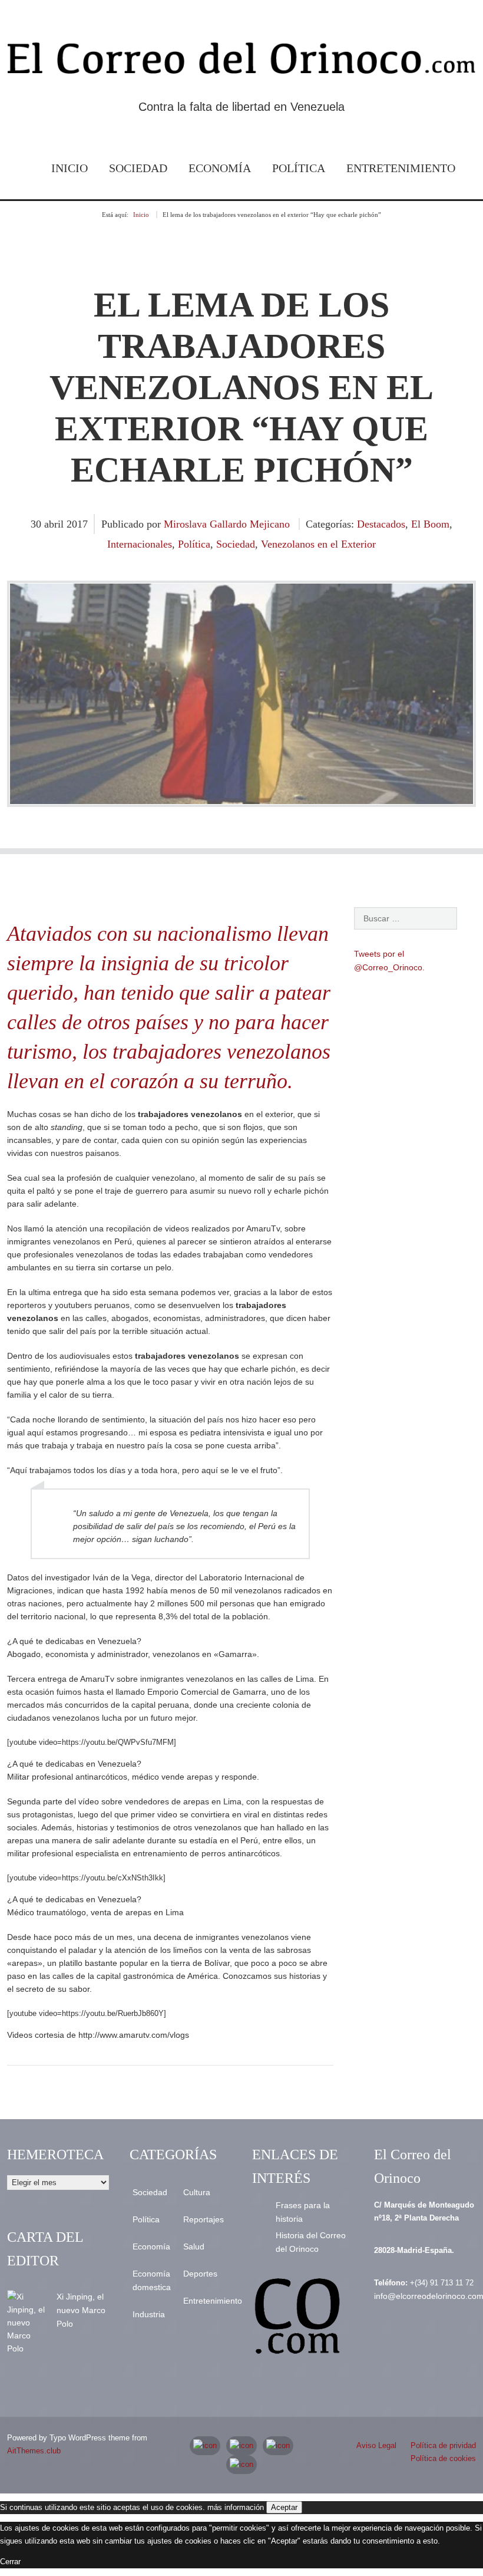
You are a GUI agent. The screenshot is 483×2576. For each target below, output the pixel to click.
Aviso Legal (376, 2445)
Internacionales (140, 544)
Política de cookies (443, 2458)
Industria (149, 2314)
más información (236, 2507)
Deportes (200, 2274)
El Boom (430, 524)
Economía (220, 168)
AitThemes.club (34, 2451)
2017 (77, 524)
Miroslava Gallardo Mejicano (227, 524)
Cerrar (10, 2562)
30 (37, 524)
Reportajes (204, 2219)
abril (55, 524)
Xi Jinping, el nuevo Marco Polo (81, 2310)
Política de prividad (443, 2445)
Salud (194, 2246)
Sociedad (138, 168)
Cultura (197, 2192)
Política (299, 168)
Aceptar (284, 2507)
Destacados (381, 524)
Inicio (70, 168)
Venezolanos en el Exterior (318, 544)
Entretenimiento (401, 168)
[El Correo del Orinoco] (241, 62)
